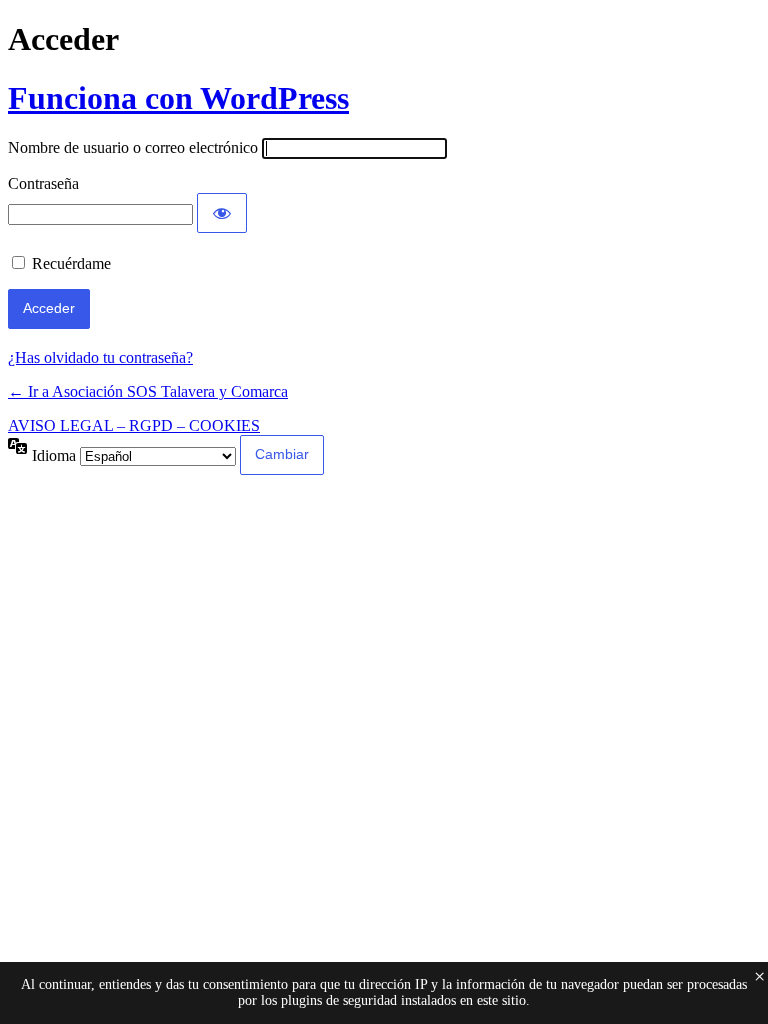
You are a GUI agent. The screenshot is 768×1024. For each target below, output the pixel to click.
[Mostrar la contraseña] (222, 213)
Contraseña (43, 183)
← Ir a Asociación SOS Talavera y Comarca (148, 391)
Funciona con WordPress (178, 98)
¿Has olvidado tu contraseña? (100, 357)
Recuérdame (71, 263)
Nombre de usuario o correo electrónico (133, 147)
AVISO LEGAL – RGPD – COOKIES (134, 425)
